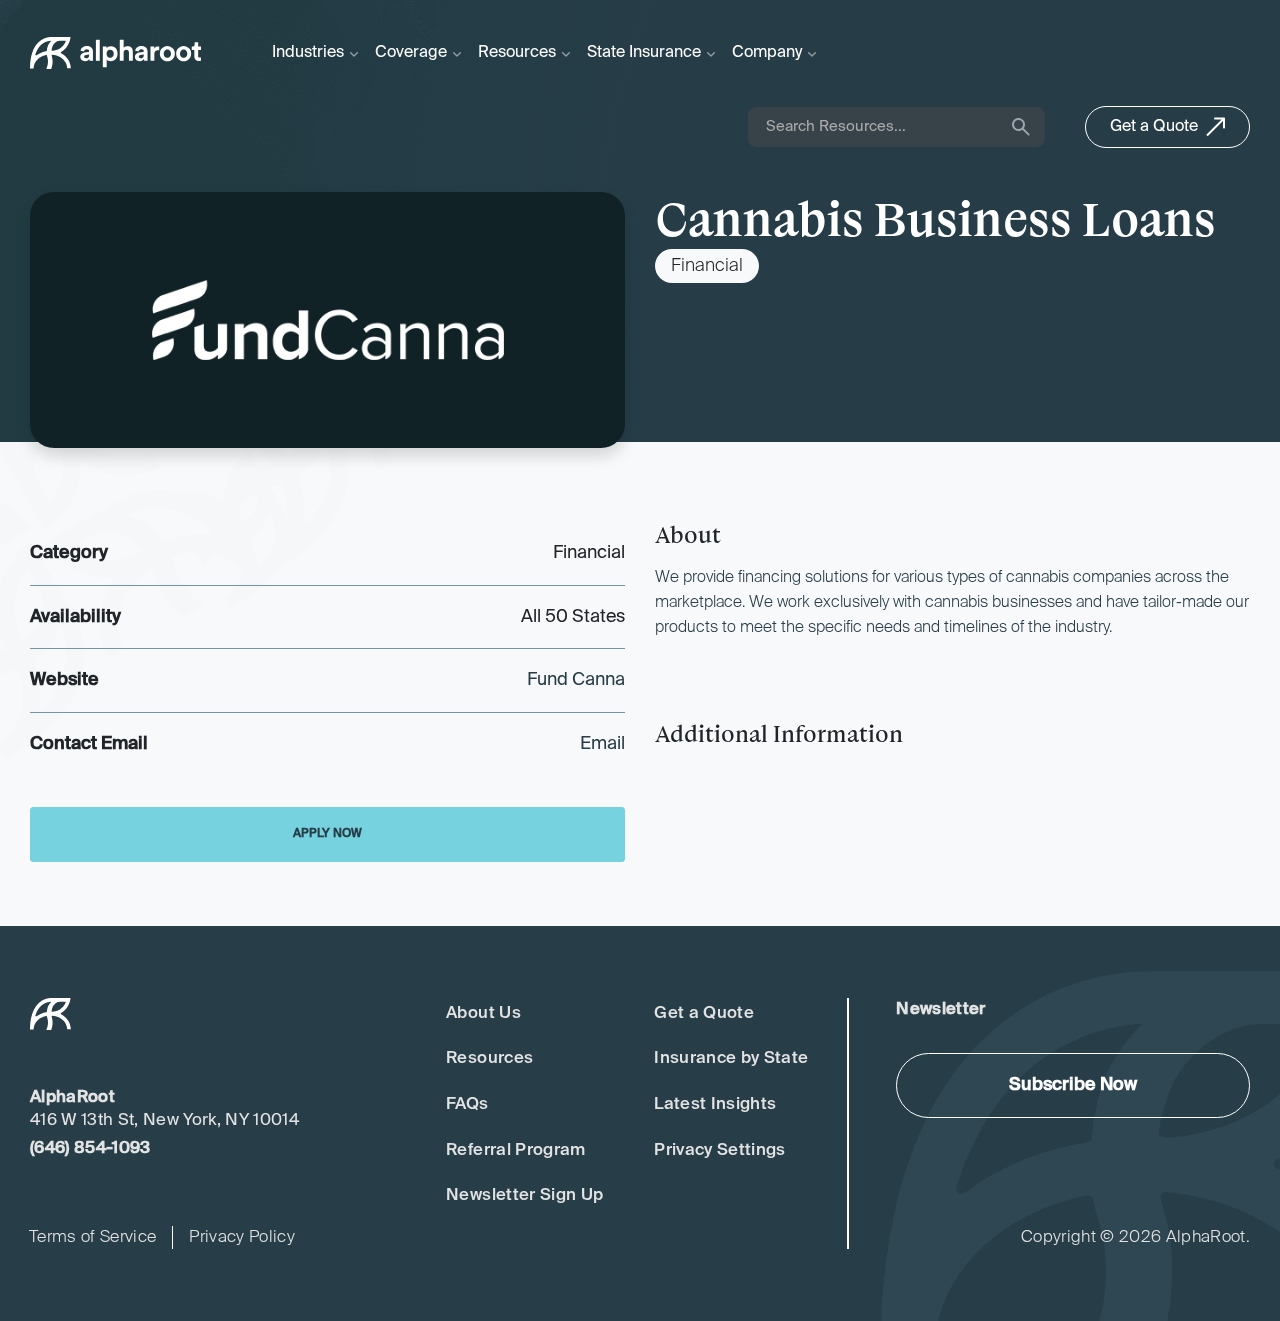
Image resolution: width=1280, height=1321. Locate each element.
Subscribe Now (1073, 1085)
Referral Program (515, 1150)
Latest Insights (715, 1104)
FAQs (467, 1104)
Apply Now (327, 834)
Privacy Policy (242, 1237)
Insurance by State (731, 1058)
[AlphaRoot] (116, 53)
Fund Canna (576, 680)
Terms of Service (92, 1237)
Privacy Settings (719, 1150)
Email (602, 744)
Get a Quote (704, 1013)
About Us (483, 1013)
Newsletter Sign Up (524, 1195)
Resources (489, 1058)
